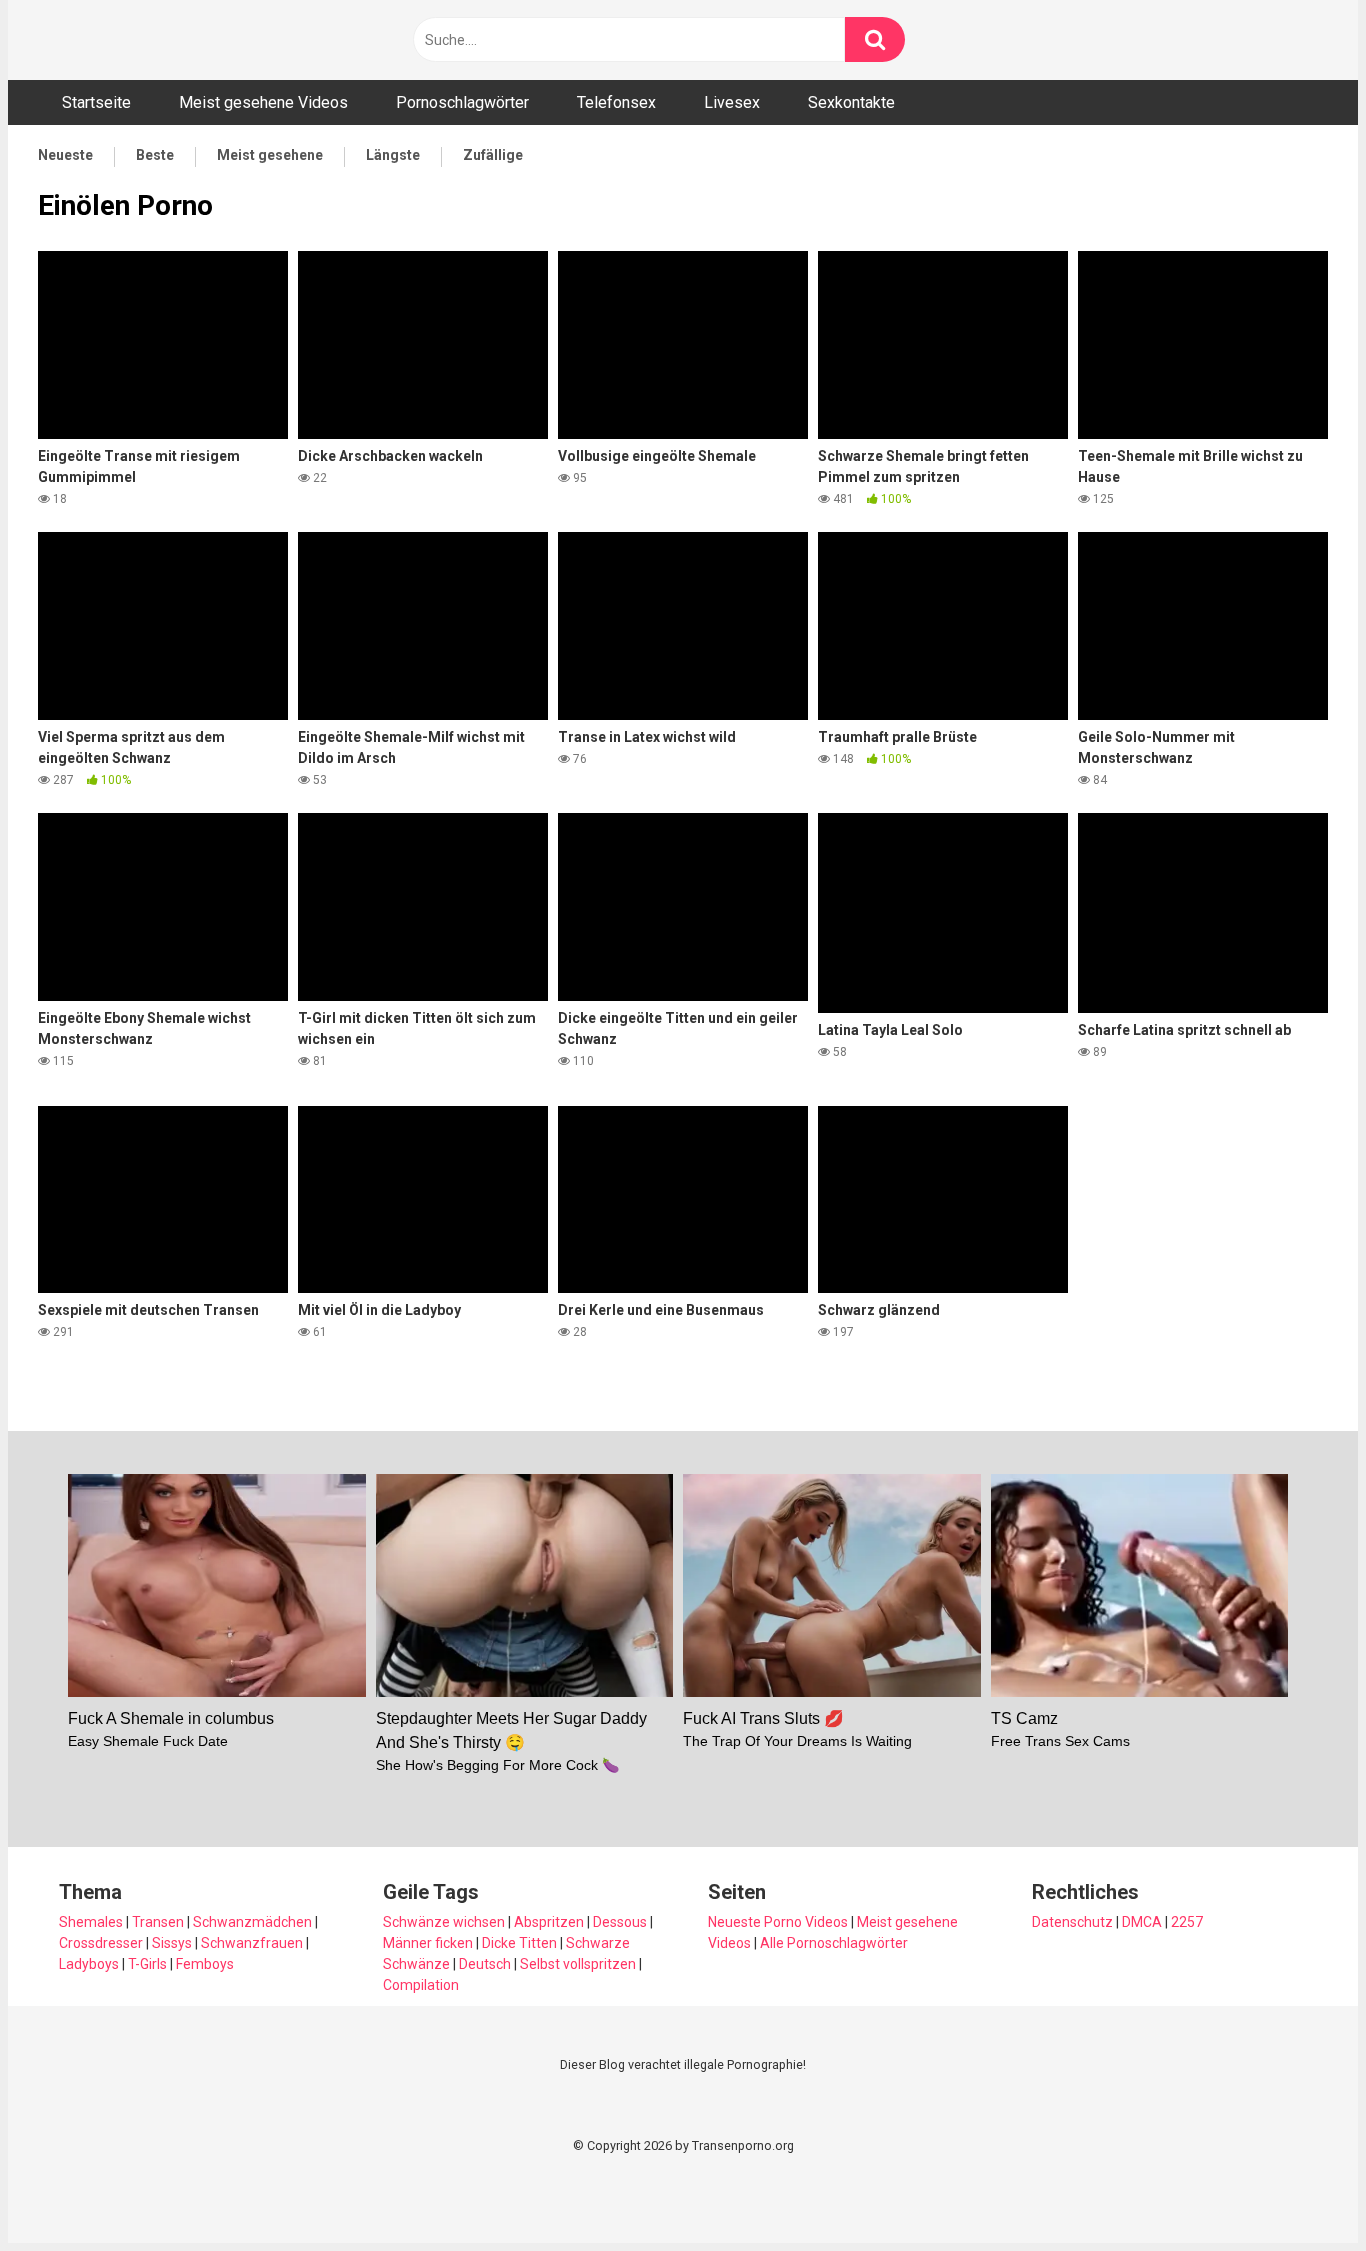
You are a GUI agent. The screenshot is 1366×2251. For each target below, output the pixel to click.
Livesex (732, 102)
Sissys (172, 1943)
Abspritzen (549, 1922)
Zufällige (493, 155)
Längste (393, 155)
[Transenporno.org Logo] (173, 40)
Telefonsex (616, 102)
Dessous (620, 1922)
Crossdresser (101, 1943)
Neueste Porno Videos (778, 1922)
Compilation (421, 1985)
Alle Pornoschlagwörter (834, 1943)
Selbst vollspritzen (578, 1964)
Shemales (91, 1922)
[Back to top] (1299, 2190)
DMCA (1142, 1922)
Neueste (65, 155)
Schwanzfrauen (252, 1943)
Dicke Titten (519, 1943)
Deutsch (485, 1964)
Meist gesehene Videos (263, 102)
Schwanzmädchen (252, 1922)
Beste (155, 155)
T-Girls (147, 1964)
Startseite (96, 102)
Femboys (205, 1964)
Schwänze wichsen (444, 1922)
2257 (1187, 1922)
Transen (158, 1922)
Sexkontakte (851, 102)
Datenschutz (1072, 1922)
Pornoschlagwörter (462, 102)
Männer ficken (428, 1943)
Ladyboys (89, 1964)
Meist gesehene (270, 155)
